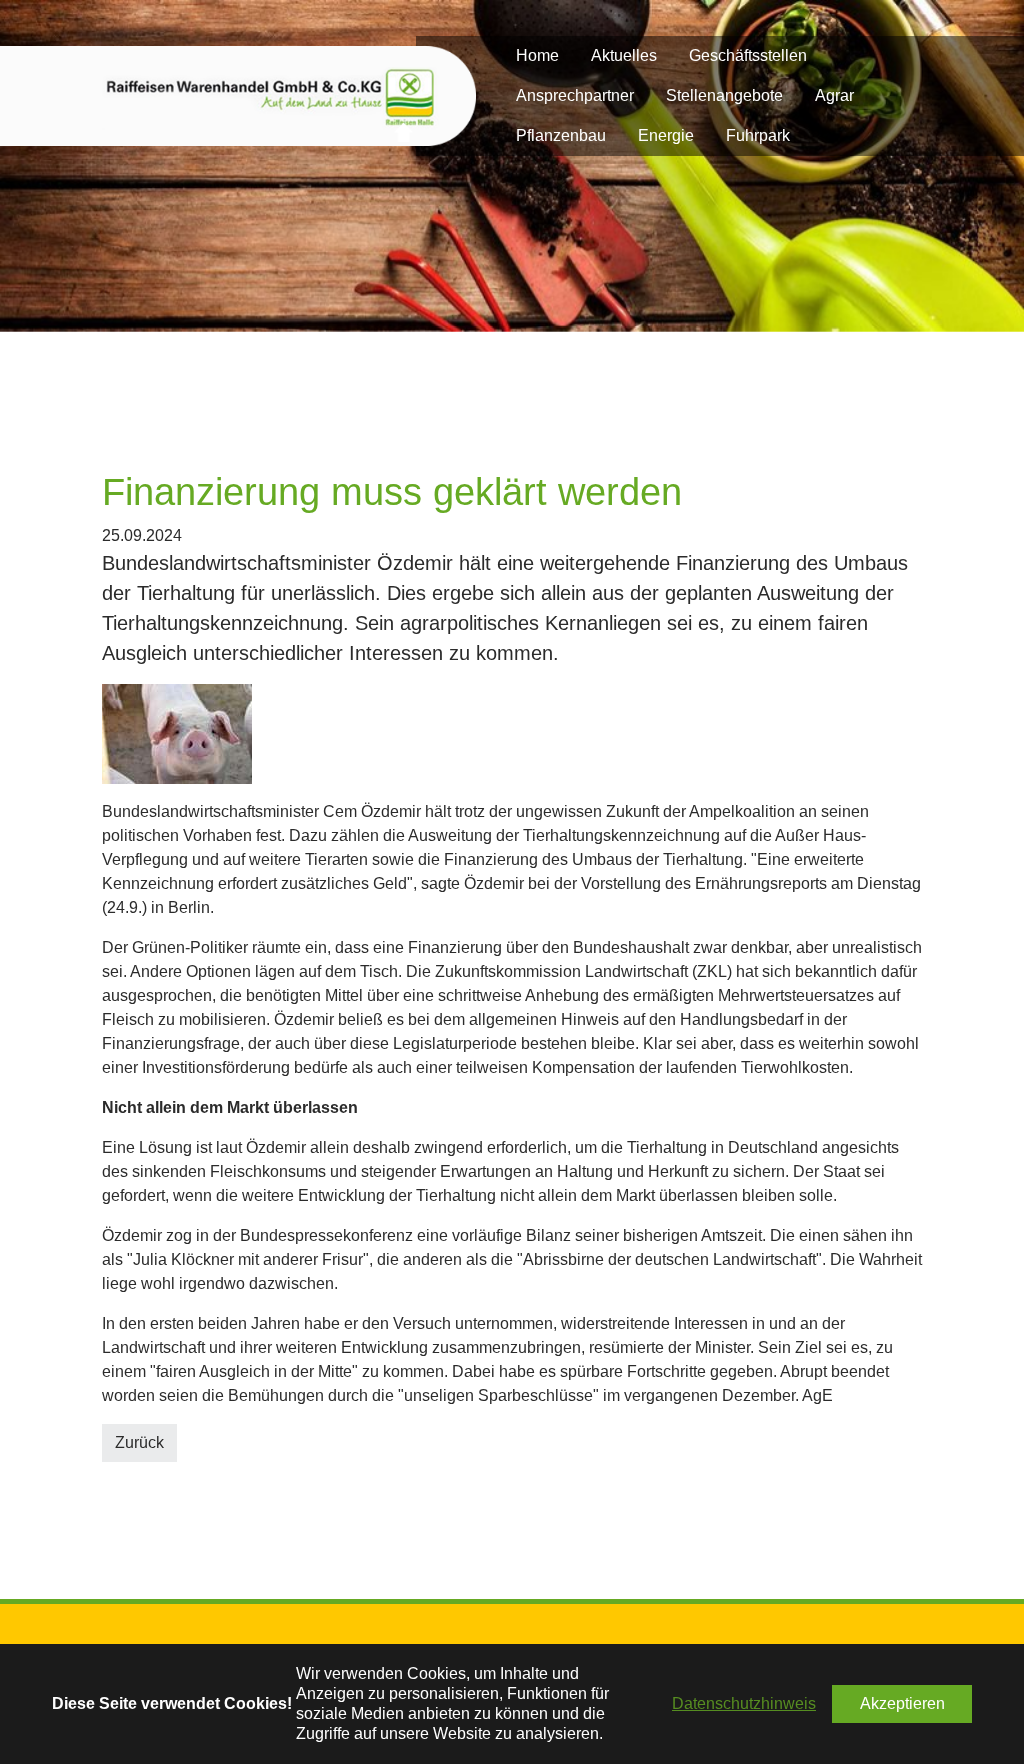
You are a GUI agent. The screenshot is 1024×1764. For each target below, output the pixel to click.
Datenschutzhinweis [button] (744, 1703)
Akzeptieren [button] (902, 1703)
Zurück (139, 1442)
